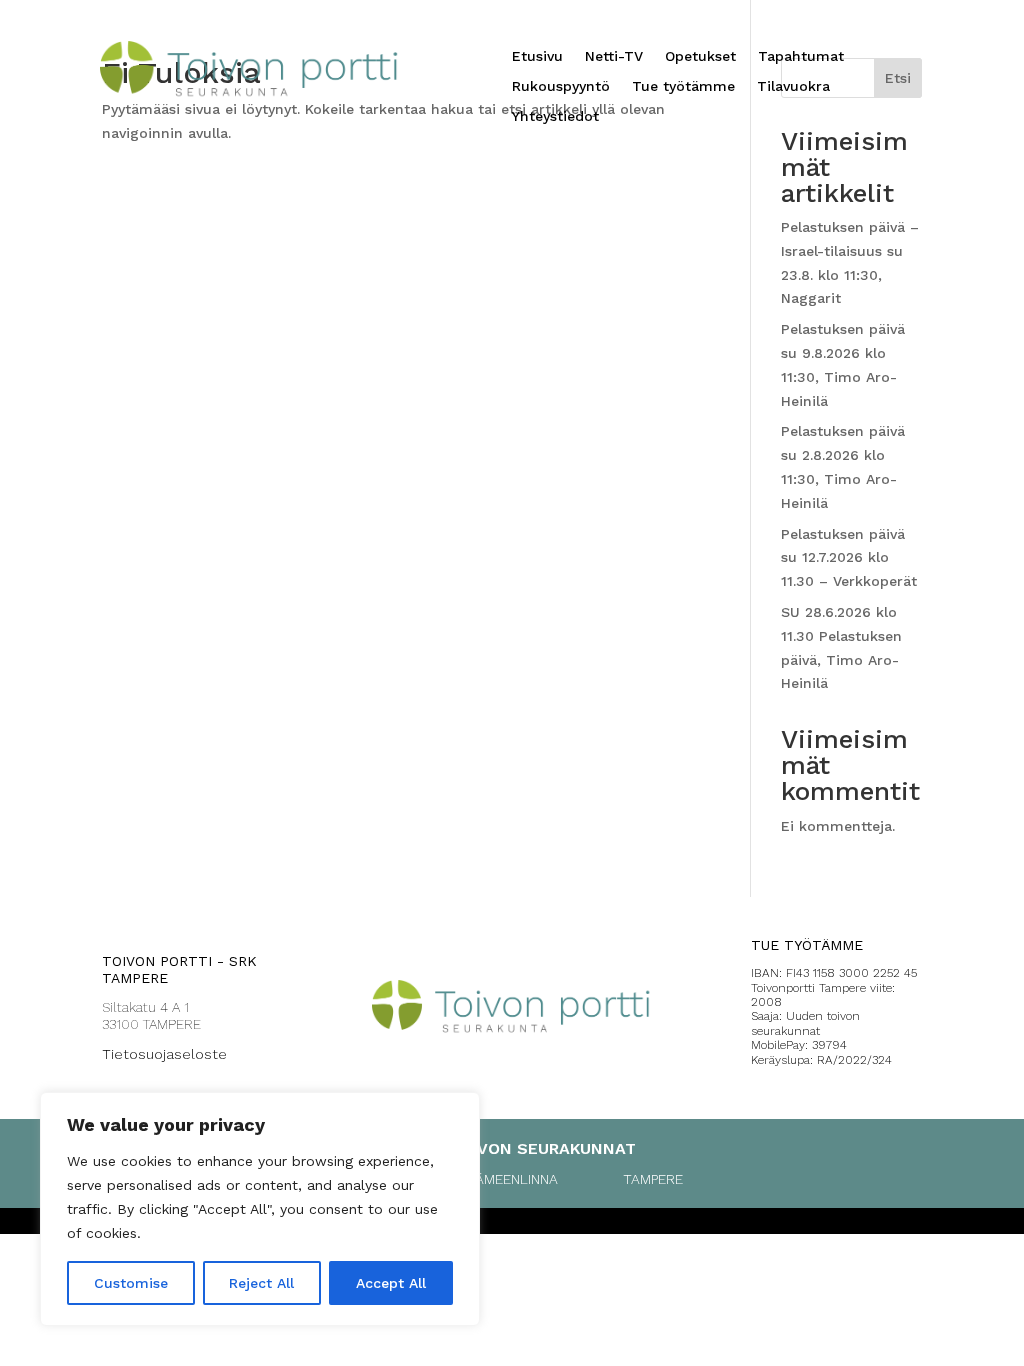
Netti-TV (614, 56)
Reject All (261, 1283)
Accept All (391, 1283)
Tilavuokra (793, 86)
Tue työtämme (683, 86)
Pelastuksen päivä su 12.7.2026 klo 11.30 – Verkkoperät (849, 558)
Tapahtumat (801, 56)
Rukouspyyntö (561, 86)
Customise (131, 1283)
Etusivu (537, 56)
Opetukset (700, 56)
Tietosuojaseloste (164, 1054)
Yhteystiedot (555, 116)
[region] (260, 1209)
